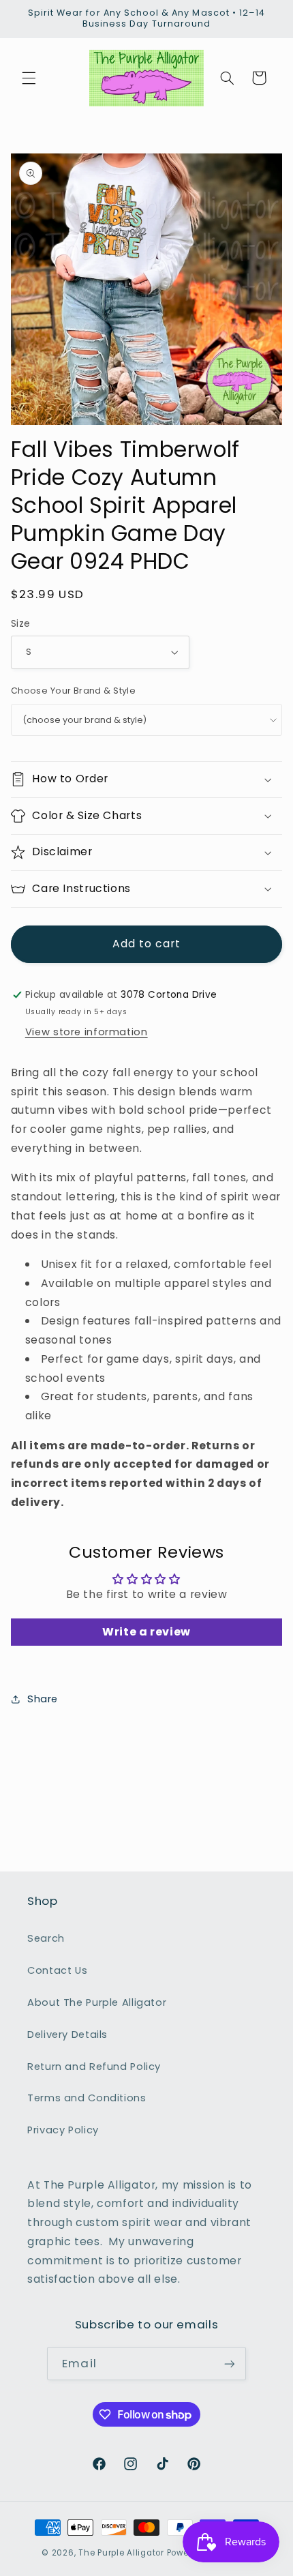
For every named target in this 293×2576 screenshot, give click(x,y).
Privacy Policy (63, 2130)
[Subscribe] (229, 2364)
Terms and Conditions (87, 2098)
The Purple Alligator (121, 2553)
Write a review (146, 1632)
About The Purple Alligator (97, 2002)
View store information (87, 1032)
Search (46, 1938)
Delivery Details (67, 2034)
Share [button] (43, 1699)
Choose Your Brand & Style (74, 691)
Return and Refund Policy (94, 2067)
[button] (29, 78)
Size (21, 624)
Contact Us (57, 1970)
